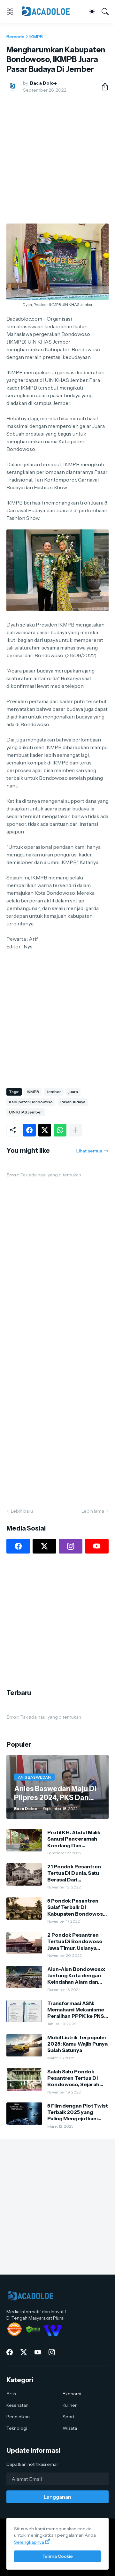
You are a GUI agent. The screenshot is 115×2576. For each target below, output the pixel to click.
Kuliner (70, 2405)
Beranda (15, 37)
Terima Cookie (57, 2556)
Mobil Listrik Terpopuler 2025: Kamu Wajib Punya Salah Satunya (77, 2044)
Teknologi (17, 2428)
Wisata (70, 2428)
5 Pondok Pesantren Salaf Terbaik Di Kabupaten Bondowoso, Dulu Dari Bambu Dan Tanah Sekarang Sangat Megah (77, 1907)
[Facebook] (29, 1130)
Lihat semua (89, 1151)
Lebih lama (93, 1511)
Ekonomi (72, 2394)
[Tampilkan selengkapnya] (75, 1130)
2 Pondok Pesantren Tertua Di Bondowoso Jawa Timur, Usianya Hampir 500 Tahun (75, 1941)
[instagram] (71, 1546)
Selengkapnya (29, 2542)
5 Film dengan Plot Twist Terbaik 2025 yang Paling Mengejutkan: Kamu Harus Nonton (78, 2112)
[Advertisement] (57, 158)
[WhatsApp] (60, 1130)
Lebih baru (22, 1511)
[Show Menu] (10, 11)
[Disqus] (57, 1410)
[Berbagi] (102, 87)
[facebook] (18, 1546)
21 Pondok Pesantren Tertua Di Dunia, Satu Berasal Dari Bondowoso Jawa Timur (77, 1873)
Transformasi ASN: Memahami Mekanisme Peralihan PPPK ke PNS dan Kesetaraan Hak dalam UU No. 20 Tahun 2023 (76, 2010)
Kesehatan (17, 2405)
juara (73, 1092)
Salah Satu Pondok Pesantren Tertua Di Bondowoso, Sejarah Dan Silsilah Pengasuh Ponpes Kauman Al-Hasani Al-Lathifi (75, 2078)
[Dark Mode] (92, 11)
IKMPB (36, 37)
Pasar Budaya (73, 1102)
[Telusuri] (105, 11)
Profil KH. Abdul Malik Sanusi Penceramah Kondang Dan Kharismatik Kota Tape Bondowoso (75, 1839)
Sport (69, 2417)
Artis (11, 2394)
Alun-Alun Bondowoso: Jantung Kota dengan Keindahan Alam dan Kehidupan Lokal (76, 1976)
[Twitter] (45, 1130)
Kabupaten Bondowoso (31, 1102)
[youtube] (97, 1546)
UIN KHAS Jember (26, 1112)
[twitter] (44, 1546)
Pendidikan (18, 2417)
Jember (54, 1092)
